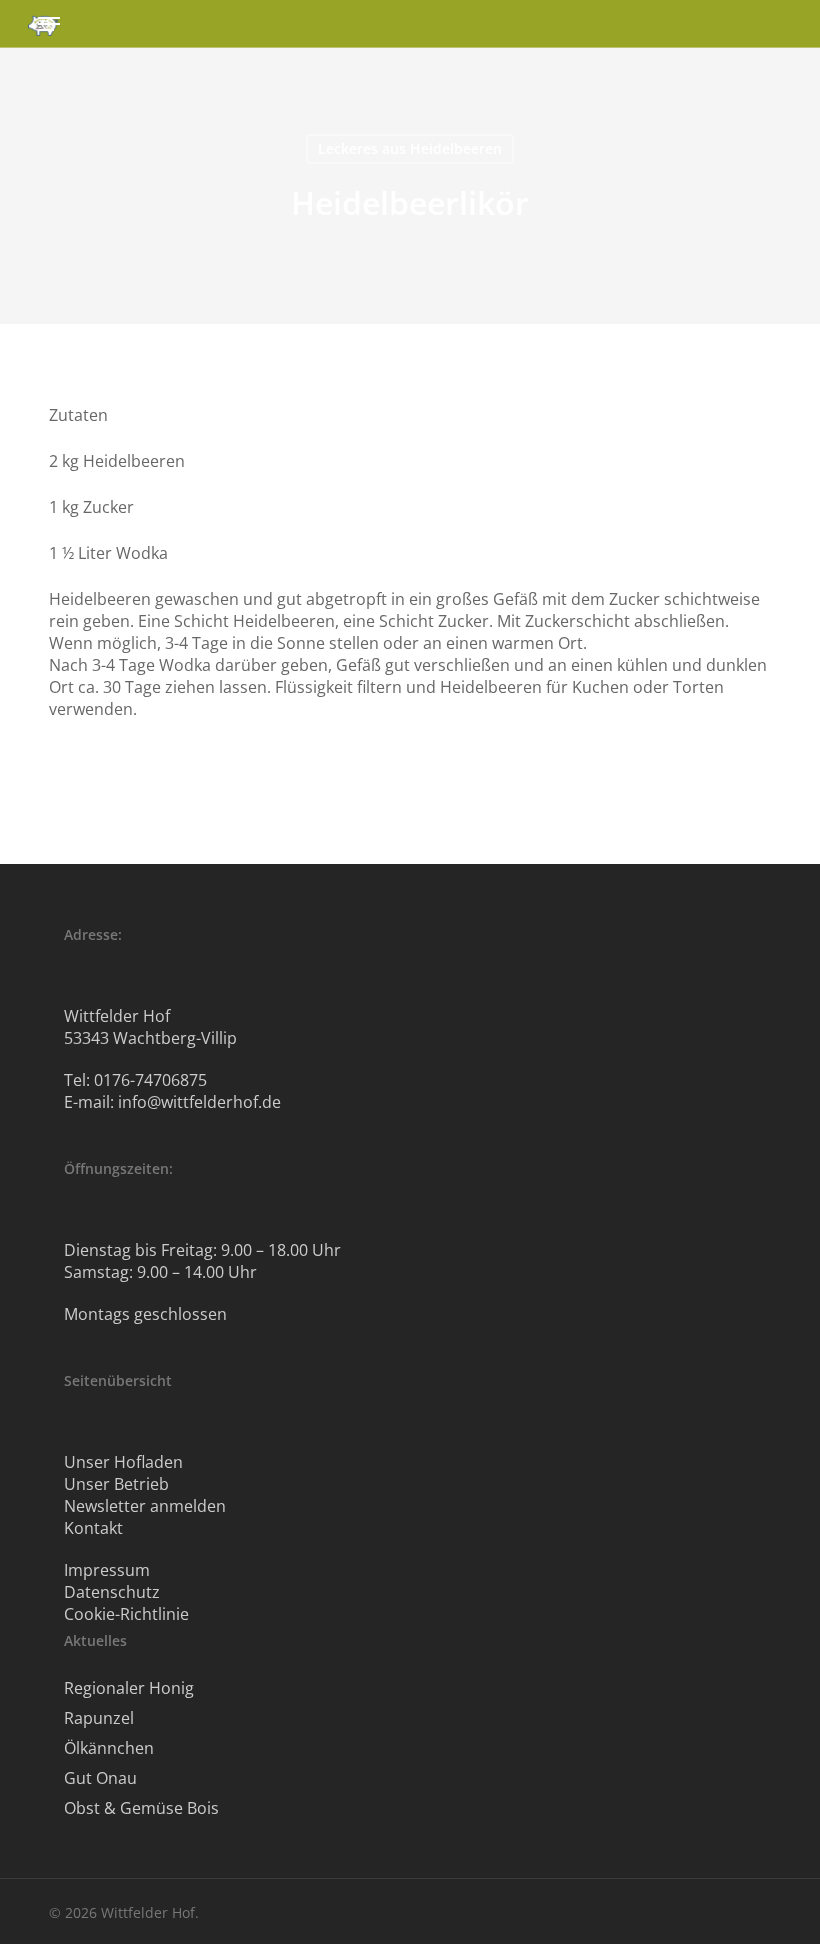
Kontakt (93, 1528)
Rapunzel (99, 1718)
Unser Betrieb (116, 1484)
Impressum (107, 1570)
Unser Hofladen (123, 1462)
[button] (49, 24)
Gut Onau (100, 1778)
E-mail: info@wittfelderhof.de (172, 1102)
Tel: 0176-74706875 (135, 1080)
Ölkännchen (109, 1748)
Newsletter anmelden (145, 1506)
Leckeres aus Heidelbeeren (410, 148)
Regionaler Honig (129, 1688)
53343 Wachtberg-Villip (150, 1038)
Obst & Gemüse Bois (141, 1808)
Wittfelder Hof (117, 1016)
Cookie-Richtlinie (126, 1614)
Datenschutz (112, 1592)
